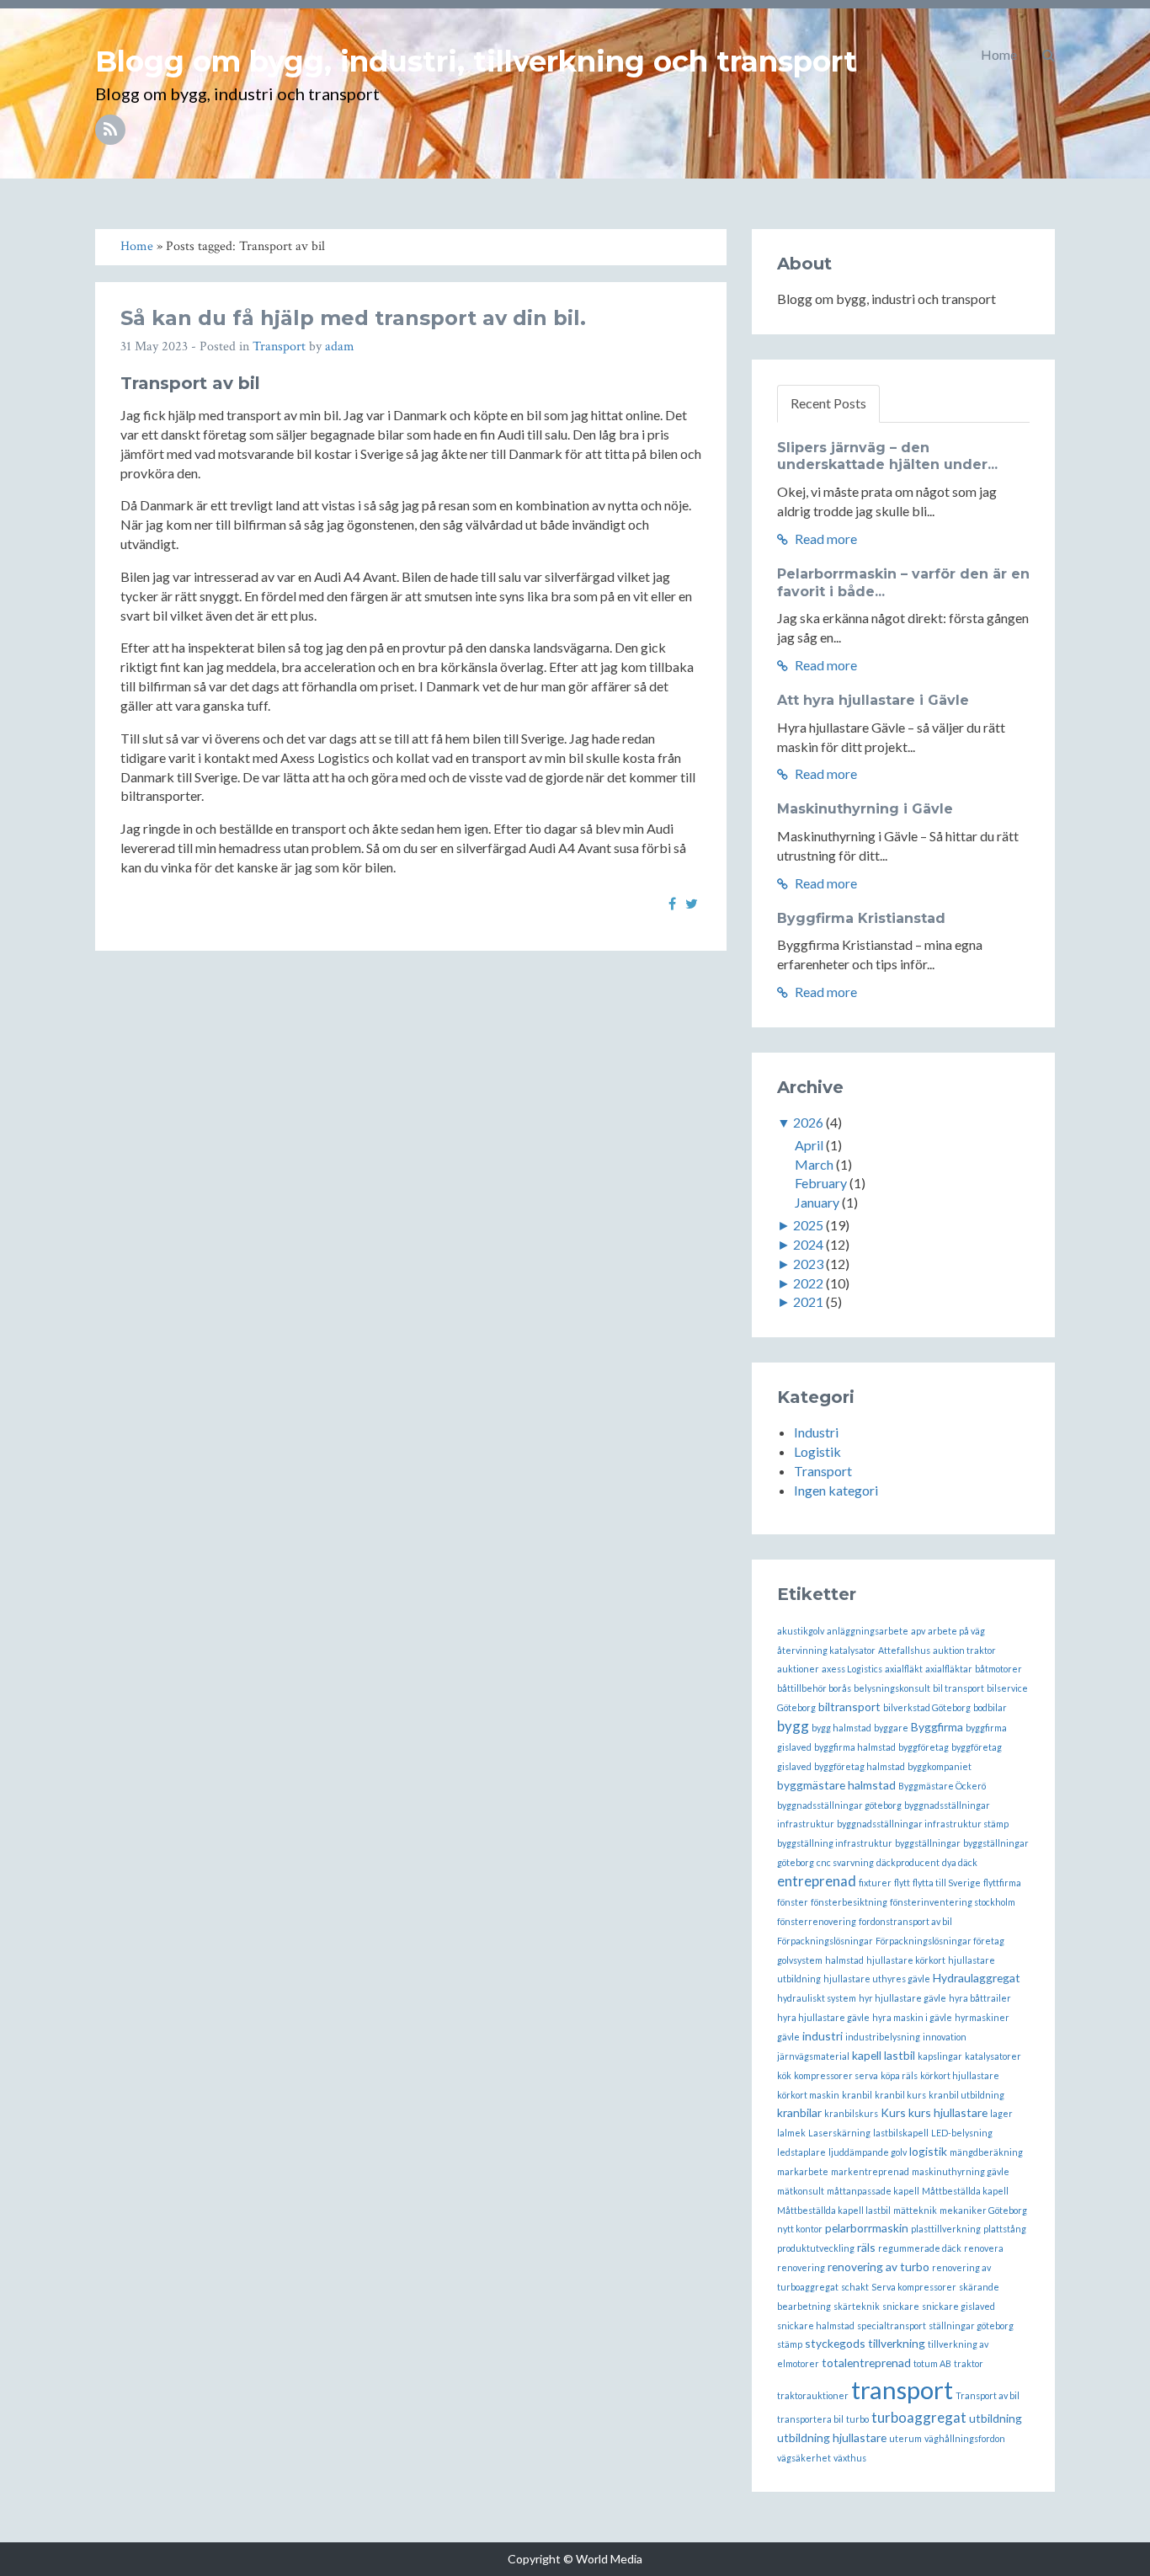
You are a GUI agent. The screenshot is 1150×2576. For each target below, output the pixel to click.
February (821, 1183)
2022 (808, 1283)
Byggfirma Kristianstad (861, 918)
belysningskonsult (892, 1688)
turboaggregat (919, 2417)
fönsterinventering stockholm (953, 1902)
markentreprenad (870, 2171)
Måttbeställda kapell (965, 2191)
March (814, 1164)
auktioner (798, 1669)
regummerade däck (920, 2248)
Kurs (893, 2112)
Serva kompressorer (914, 2287)
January (817, 1202)
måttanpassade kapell (873, 2191)
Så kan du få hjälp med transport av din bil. (353, 318)
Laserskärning (839, 2133)
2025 (808, 1225)
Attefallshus (904, 1650)
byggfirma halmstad (855, 1747)
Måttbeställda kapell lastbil (834, 2210)
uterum (905, 2438)
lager (1001, 2113)
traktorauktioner (813, 2395)
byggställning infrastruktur (835, 1843)
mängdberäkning (986, 2152)
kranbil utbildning (966, 2095)
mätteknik (915, 2210)
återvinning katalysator (826, 1650)
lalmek (791, 2133)
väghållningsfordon (965, 2438)
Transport (279, 347)
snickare (901, 2306)
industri (823, 2036)
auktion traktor (964, 1650)
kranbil (857, 2095)
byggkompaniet (940, 1766)
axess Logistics (852, 1669)
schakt (855, 2287)
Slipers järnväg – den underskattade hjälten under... (887, 456)
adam (340, 347)
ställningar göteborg (971, 2325)
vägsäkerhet (804, 2458)
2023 (808, 1264)
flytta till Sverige (947, 1883)
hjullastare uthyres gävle (877, 1979)
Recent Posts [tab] (828, 403)
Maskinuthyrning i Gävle (865, 809)
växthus (850, 2458)
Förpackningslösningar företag (940, 1941)
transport (902, 2389)
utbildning (996, 2418)
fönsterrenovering (817, 1921)
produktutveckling (816, 2248)
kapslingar (940, 2056)
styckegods (835, 2343)
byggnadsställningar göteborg (839, 1805)
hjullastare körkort (906, 1960)
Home (999, 54)
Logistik (817, 1451)
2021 (808, 1301)
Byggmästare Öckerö (942, 1786)
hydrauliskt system (817, 1998)
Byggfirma (937, 1727)
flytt (902, 1883)
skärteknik (857, 2306)
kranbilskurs (851, 2113)
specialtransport (892, 2325)
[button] (1049, 55)
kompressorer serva (836, 2075)
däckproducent (908, 1862)
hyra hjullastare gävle (823, 2017)
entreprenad (817, 1881)
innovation (945, 2037)
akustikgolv (801, 1631)
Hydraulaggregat (977, 1978)
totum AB (932, 2363)
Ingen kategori (836, 1490)
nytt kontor (800, 2229)
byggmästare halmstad (836, 1785)
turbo (857, 2419)
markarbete (803, 2171)
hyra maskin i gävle (912, 2017)
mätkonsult (801, 2191)
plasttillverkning (946, 2229)
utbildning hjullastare (832, 2437)
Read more (825, 539)
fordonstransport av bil (905, 1921)
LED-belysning (962, 2133)
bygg (793, 1726)
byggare (891, 1728)
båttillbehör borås (814, 1688)
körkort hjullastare (960, 2075)
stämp (790, 2344)
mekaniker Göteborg (983, 2210)
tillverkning (897, 2343)
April (809, 1145)
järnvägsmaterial (813, 2056)
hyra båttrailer (980, 1998)
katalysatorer (993, 2056)
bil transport (958, 1688)
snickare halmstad (816, 2325)
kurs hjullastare (948, 2112)
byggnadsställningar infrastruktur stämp (923, 1824)
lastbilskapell (901, 2133)
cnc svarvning (845, 1862)
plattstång (1005, 2229)
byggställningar (928, 1843)
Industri (816, 1432)
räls (866, 2247)
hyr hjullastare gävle (902, 1998)
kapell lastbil (884, 2055)
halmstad (844, 1960)
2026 (808, 1122)
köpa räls (899, 2075)
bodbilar (990, 1707)
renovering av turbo (878, 2267)
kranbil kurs (900, 2095)
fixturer (875, 1883)
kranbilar (799, 2112)
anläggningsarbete (868, 1631)
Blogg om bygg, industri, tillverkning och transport (476, 61)
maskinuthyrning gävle (961, 2171)
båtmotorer (998, 1669)
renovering (801, 2267)
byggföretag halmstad (860, 1766)
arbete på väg (956, 1631)
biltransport (849, 1707)
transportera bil (810, 2419)
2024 (808, 1244)
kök (784, 2075)
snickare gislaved (958, 2306)
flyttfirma (1002, 1883)
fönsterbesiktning (849, 1902)
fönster (793, 1902)
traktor (969, 2363)
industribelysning (883, 2037)
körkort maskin (808, 2095)
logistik (928, 2151)
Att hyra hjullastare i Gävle (873, 700)
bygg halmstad (841, 1728)
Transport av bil (988, 2395)
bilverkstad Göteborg (927, 1707)
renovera (984, 2248)
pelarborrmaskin (867, 2228)
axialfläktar (949, 1669)
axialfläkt (904, 1669)
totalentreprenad (866, 2363)
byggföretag (924, 1747)
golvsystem (800, 1960)
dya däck (960, 1862)
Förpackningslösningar (825, 1941)
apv (918, 1631)
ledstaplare (801, 2152)
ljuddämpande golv (868, 2152)
